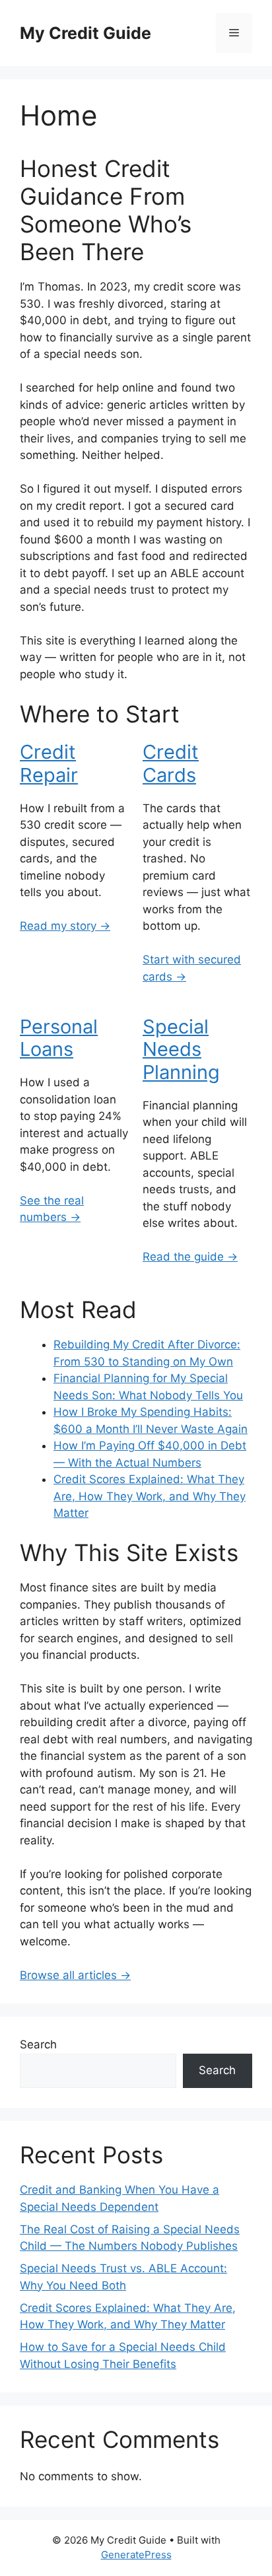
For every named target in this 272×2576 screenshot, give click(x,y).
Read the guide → (190, 1257)
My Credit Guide (85, 33)
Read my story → (65, 926)
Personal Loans (59, 1038)
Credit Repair (49, 763)
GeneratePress (136, 2555)
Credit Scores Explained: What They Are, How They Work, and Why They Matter (150, 1496)
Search (38, 2044)
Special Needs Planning (181, 1050)
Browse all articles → (75, 1975)
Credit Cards (171, 763)
